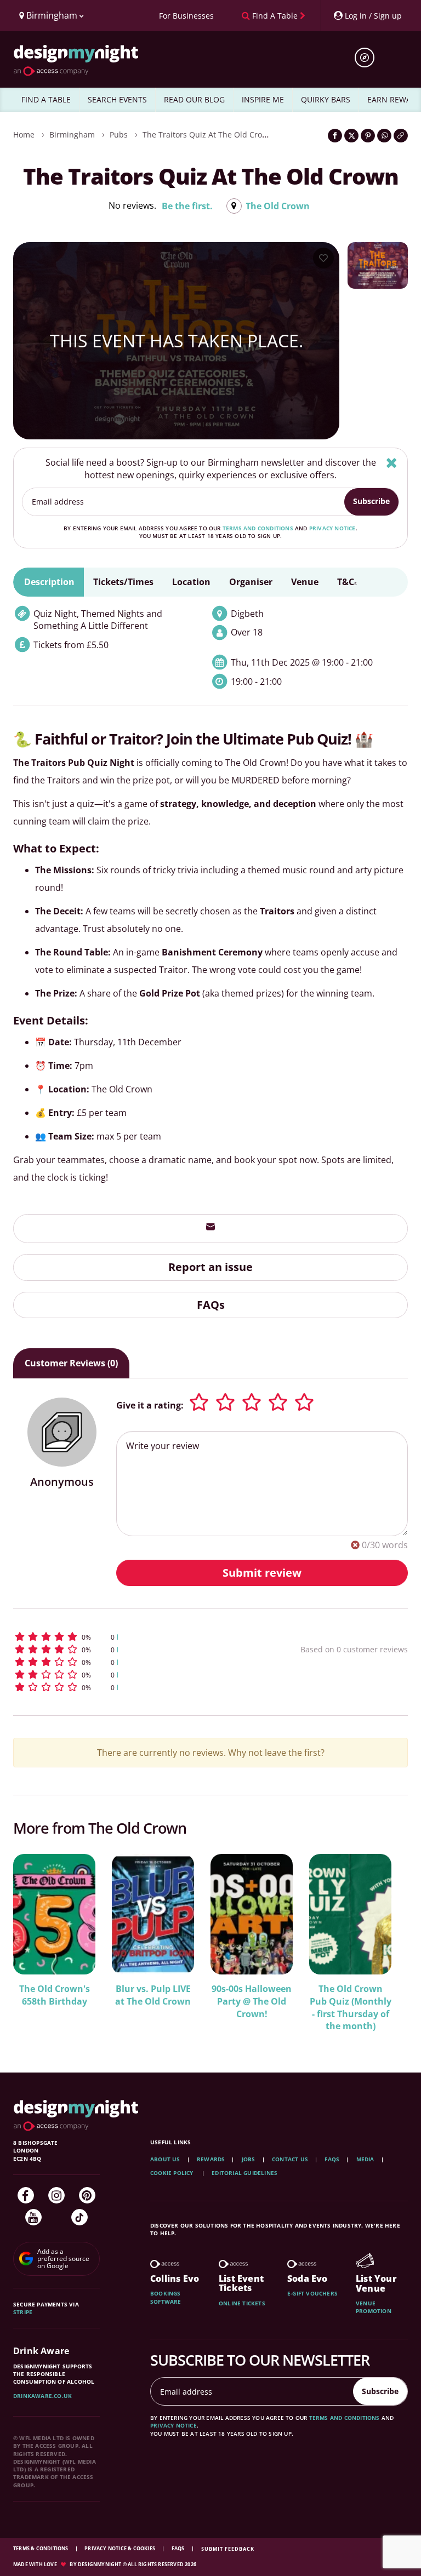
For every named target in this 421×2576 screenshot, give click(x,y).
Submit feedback (228, 2549)
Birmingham (72, 134)
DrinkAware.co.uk (42, 2396)
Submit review (262, 1573)
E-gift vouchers (312, 2293)
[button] (125, 1637)
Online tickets (242, 2303)
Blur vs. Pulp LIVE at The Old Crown (153, 1995)
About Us (165, 2159)
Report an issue (210, 1267)
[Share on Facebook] (335, 136)
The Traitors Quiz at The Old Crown (208, 134)
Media (365, 2159)
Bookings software (166, 2297)
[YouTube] (33, 2217)
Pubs (119, 134)
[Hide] (392, 463)
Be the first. (187, 206)
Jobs (249, 2159)
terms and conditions (258, 528)
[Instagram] (56, 2195)
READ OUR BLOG (194, 99)
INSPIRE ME (263, 99)
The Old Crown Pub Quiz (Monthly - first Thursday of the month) (351, 2008)
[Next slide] (385, 1942)
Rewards (211, 2159)
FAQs (211, 1305)
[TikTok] (79, 2217)
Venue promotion (374, 2307)
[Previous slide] (36, 1942)
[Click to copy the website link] (401, 136)
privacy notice (332, 528)
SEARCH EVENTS (117, 99)
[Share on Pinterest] (368, 136)
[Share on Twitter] (351, 136)
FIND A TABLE (46, 99)
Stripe (23, 2312)
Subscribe (371, 501)
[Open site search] (368, 58)
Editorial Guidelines (244, 2173)
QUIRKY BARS (326, 99)
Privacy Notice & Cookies (120, 2548)
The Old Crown (278, 206)
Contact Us (290, 2159)
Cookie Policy (173, 2173)
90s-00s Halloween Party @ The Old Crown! (252, 2001)
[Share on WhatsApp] (384, 136)
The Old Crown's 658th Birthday (55, 1995)
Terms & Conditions (41, 2548)
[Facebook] (26, 2195)
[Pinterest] (87, 2195)
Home (24, 134)
